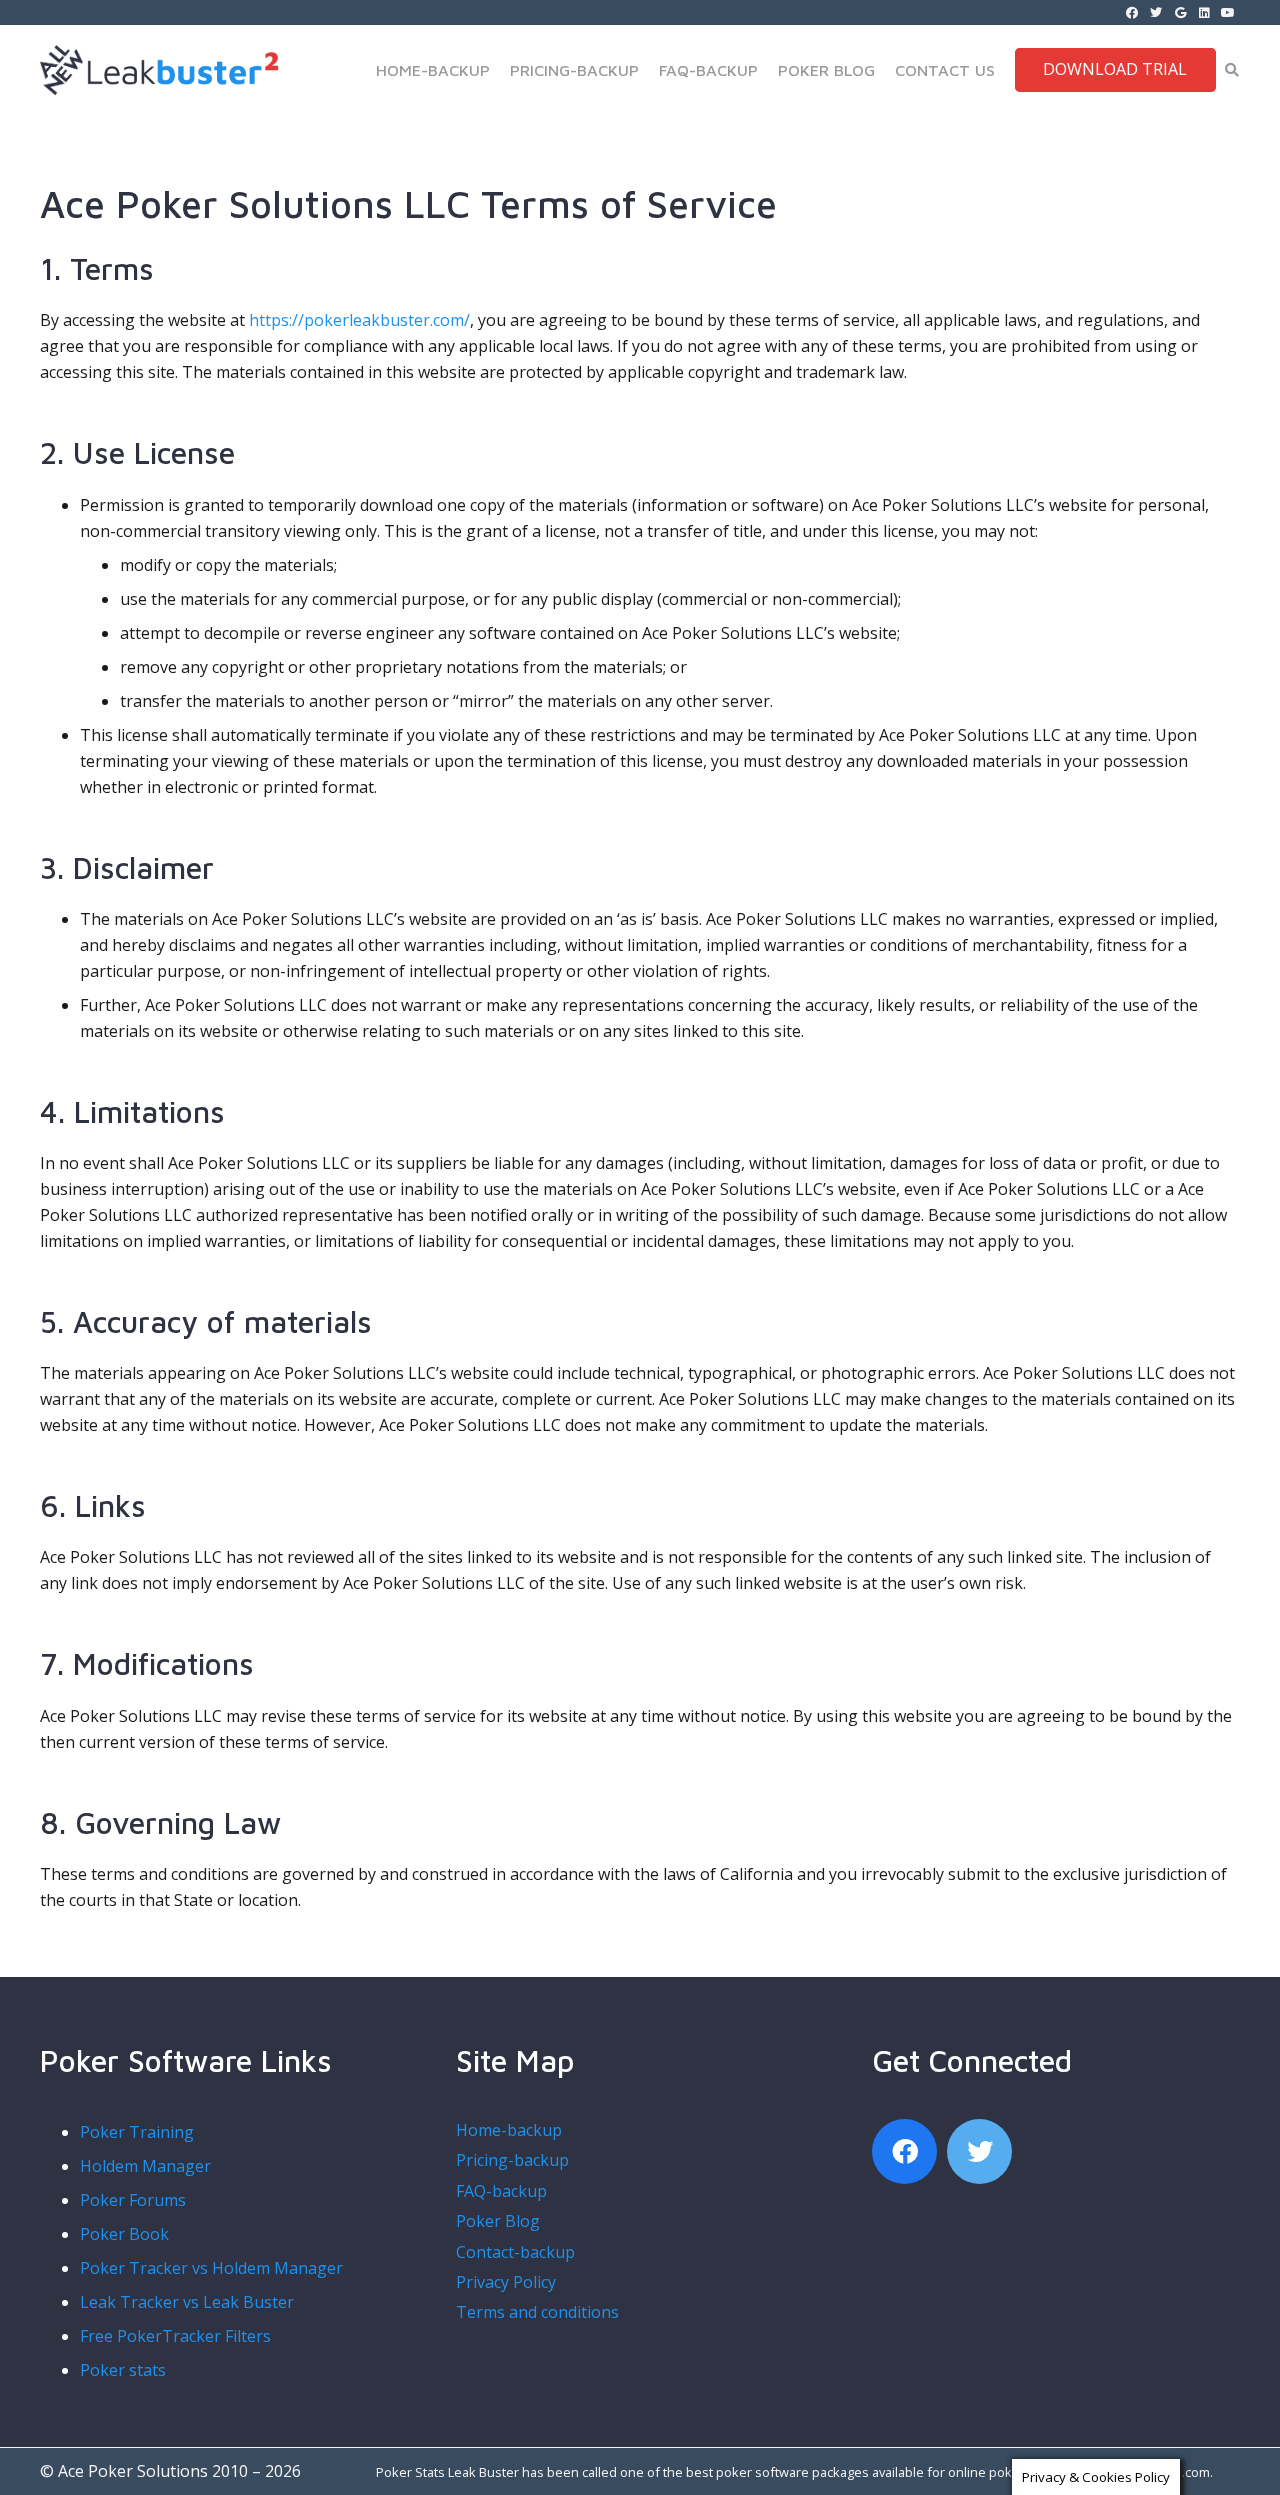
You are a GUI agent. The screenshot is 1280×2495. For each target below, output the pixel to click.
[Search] (1231, 70)
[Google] (1180, 13)
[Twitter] (1156, 13)
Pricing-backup (512, 2160)
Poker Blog (498, 2221)
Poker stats (123, 2370)
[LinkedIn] (1204, 13)
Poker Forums (133, 2200)
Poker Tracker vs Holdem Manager (211, 2268)
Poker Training (137, 2132)
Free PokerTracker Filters (175, 2336)
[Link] (61, 70)
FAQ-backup (501, 2191)
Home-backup (509, 2130)
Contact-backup (515, 2252)
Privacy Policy (506, 2282)
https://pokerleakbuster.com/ (359, 320)
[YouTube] (1228, 13)
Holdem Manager (145, 2166)
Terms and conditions (537, 2312)
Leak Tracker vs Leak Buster (187, 2302)
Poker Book (124, 2234)
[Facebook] (1132, 13)
